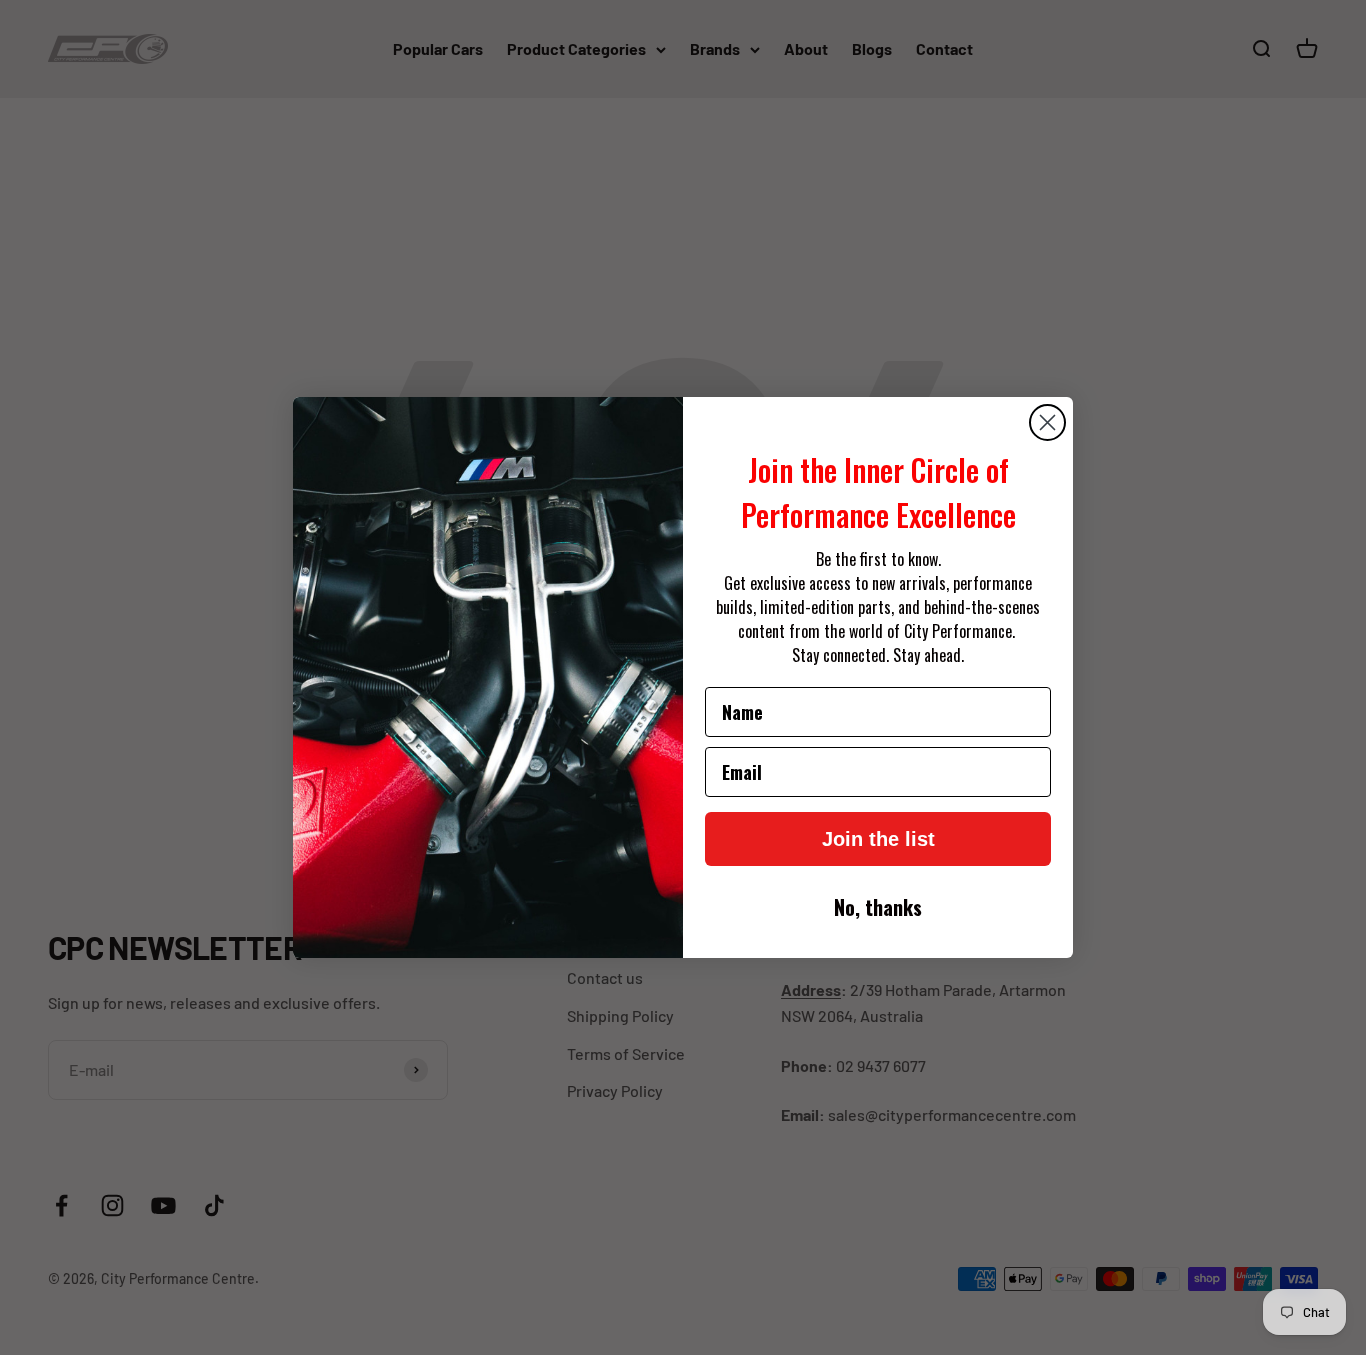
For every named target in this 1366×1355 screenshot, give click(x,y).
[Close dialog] (1047, 422)
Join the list (878, 839)
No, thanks (878, 907)
